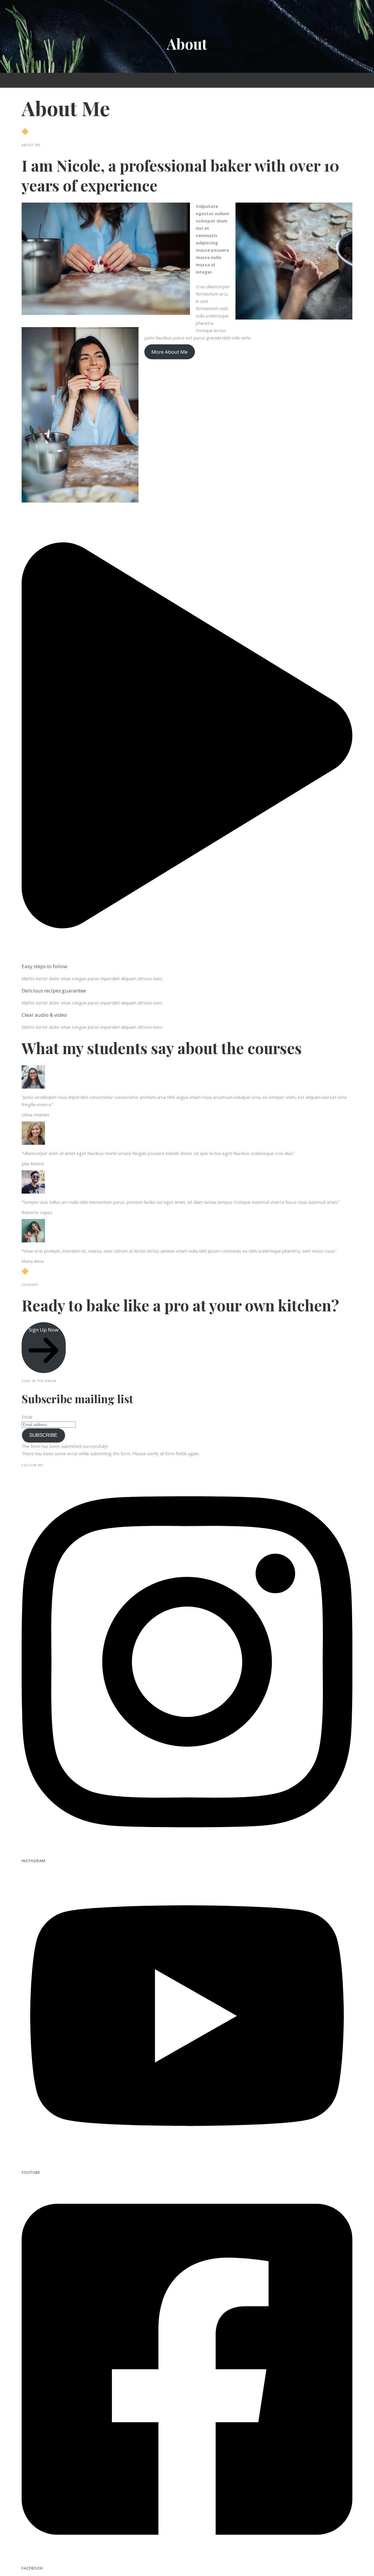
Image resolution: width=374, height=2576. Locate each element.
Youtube (31, 2172)
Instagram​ (33, 1861)
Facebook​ (32, 2568)
